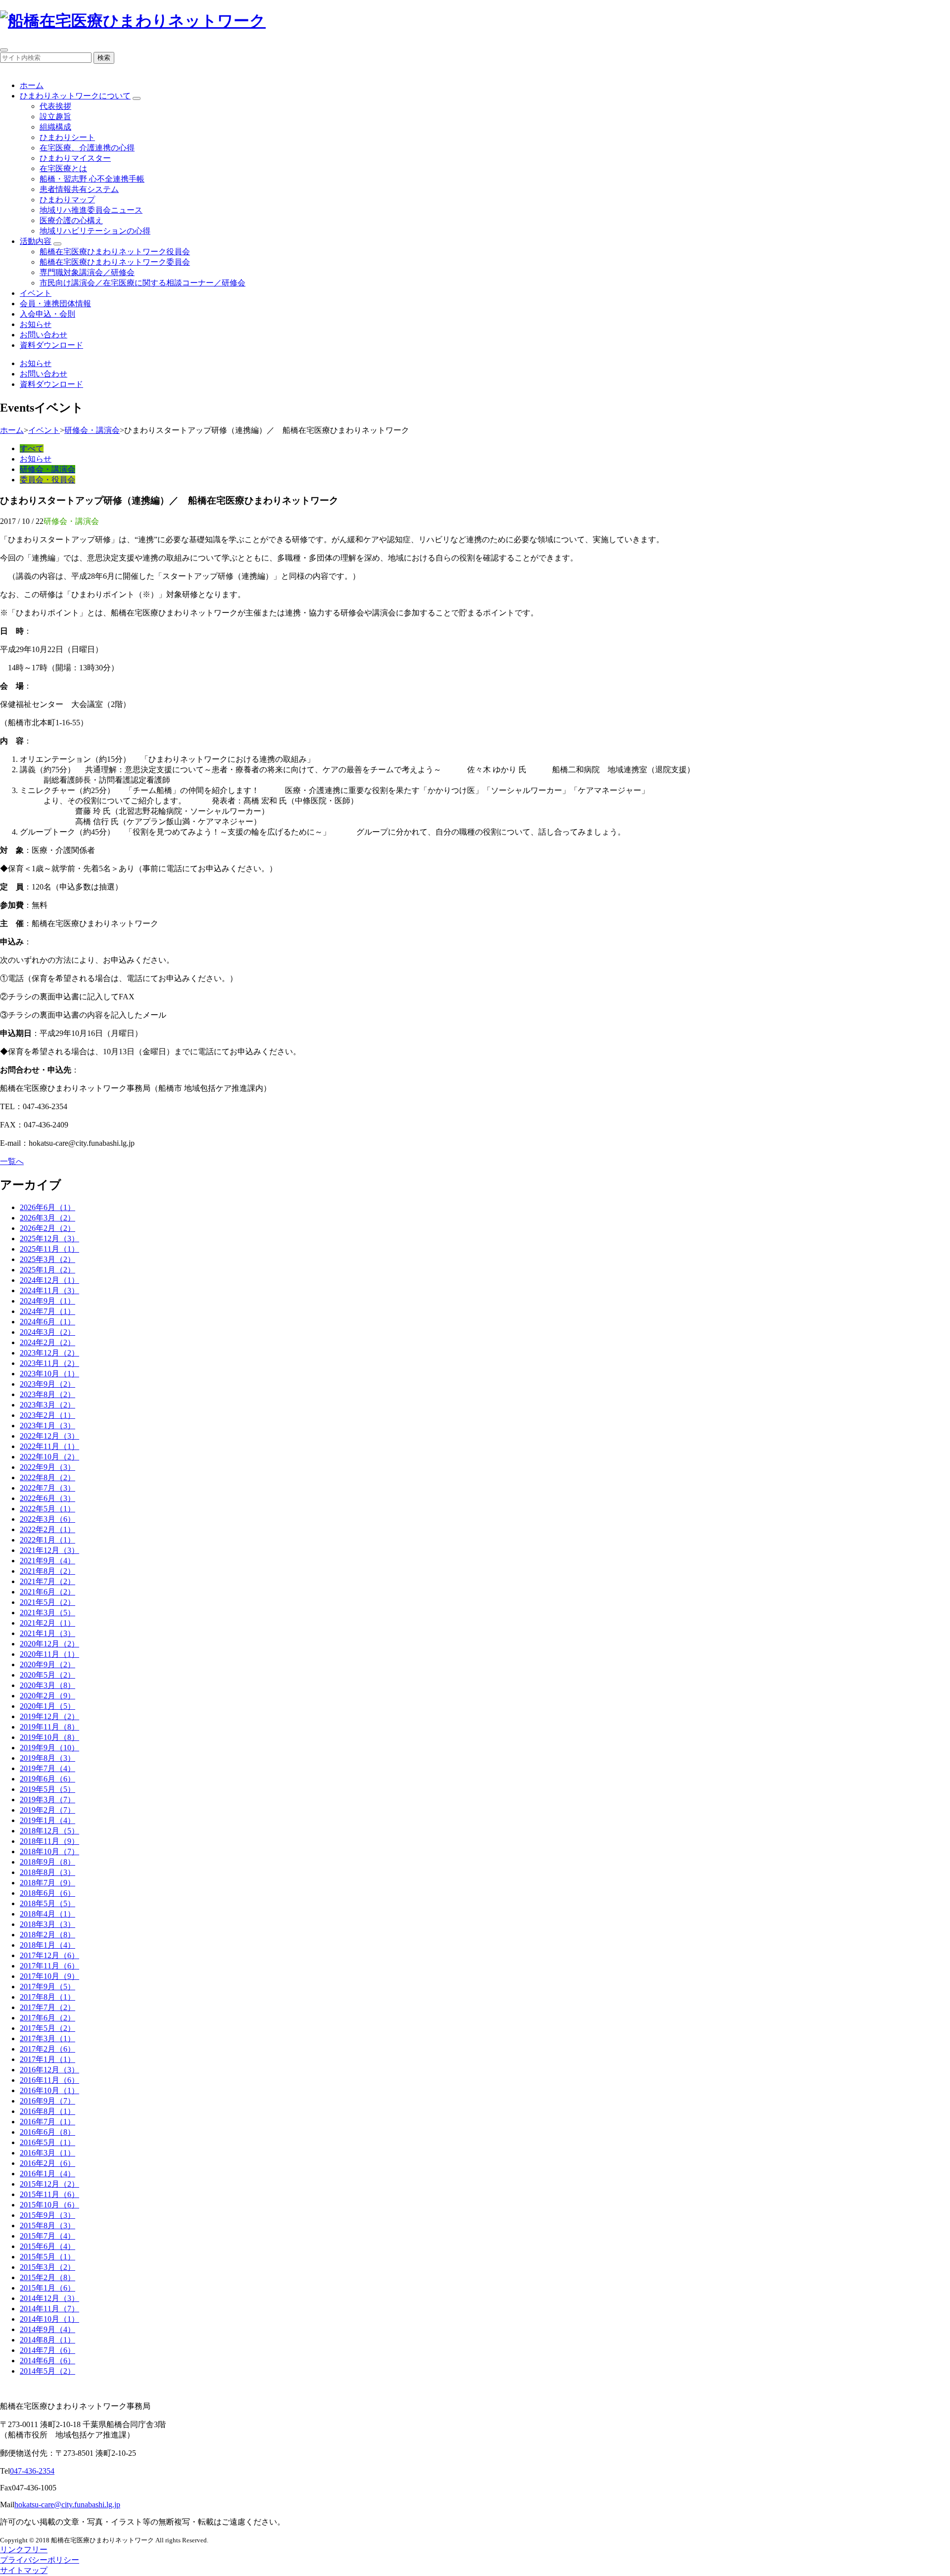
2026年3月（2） (47, 1218)
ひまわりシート (67, 137)
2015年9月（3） (47, 2215)
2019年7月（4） (47, 1768)
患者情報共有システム (79, 189)
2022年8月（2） (47, 1477)
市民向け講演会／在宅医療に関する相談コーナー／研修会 (142, 283)
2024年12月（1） (49, 1280)
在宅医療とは (63, 168)
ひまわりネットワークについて (75, 96)
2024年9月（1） (47, 1301)
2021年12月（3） (49, 1550)
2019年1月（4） (47, 1820)
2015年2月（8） (47, 2277)
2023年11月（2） (49, 1363)
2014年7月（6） (47, 2350)
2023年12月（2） (49, 1353)
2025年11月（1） (49, 1249)
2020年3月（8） (47, 1685)
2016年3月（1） (47, 2153)
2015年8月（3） (47, 2225)
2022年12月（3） (49, 1436)
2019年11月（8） (49, 1727)
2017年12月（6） (49, 1955)
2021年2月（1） (47, 1623)
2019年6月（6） (47, 1779)
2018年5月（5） (47, 1903)
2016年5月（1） (47, 2142)
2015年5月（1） (47, 2257)
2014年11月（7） (49, 2309)
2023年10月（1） (49, 1374)
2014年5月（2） (47, 2371)
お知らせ (36, 324)
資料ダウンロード (51, 345)
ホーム (32, 85)
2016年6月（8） (47, 2132)
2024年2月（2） (47, 1342)
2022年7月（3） (47, 1488)
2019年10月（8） (49, 1737)
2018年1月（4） (47, 1945)
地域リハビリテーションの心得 (95, 231)
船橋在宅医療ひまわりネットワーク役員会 (115, 252)
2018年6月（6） (47, 1893)
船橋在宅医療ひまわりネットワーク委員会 (115, 262)
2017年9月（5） (47, 1987)
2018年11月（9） (49, 1841)
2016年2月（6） (47, 2163)
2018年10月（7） (49, 1851)
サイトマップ (24, 2570)
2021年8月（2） (47, 1571)
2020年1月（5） (47, 1706)
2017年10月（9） (49, 1976)
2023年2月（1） (47, 1415)
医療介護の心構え (71, 220)
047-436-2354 (32, 2471)
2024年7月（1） (47, 1311)
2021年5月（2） (47, 1602)
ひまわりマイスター (75, 158)
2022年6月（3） (47, 1498)
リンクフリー (24, 2550)
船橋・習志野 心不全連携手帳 (92, 179)
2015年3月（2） (47, 2267)
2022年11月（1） (49, 1446)
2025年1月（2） (47, 1270)
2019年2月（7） (47, 1810)
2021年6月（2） (47, 1592)
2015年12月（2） (49, 2184)
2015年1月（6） (47, 2288)
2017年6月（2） (47, 2018)
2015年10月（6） (49, 2205)
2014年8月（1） (47, 2340)
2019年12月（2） (49, 1716)
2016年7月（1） (47, 2122)
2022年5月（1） (47, 1509)
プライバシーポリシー (40, 2560)
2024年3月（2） (47, 1332)
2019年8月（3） (47, 1758)
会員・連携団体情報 (55, 304)
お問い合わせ (44, 335)
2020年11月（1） (49, 1654)
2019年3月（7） (47, 1800)
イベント (36, 293)
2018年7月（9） (47, 1883)
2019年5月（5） (47, 1789)
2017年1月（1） (47, 2059)
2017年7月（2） (47, 2007)
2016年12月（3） (49, 2070)
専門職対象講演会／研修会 (87, 272)
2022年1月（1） (47, 1540)
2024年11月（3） (49, 1290)
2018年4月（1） (47, 1914)
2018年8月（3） (47, 1872)
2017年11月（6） (49, 1966)
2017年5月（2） (47, 2028)
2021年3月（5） (47, 1613)
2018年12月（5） (49, 1831)
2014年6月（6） (47, 2361)
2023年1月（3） (47, 1426)
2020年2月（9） (47, 1696)
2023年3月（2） (47, 1405)
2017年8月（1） (47, 1997)
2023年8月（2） (47, 1394)
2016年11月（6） (49, 2080)
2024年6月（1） (47, 1322)
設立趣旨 (55, 117)
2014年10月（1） (49, 2319)
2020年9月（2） (47, 1664)
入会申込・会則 (47, 314)
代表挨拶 (55, 106)
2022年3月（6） (47, 1519)
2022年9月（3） (47, 1467)
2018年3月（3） (47, 1924)
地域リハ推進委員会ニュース (91, 210)
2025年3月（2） (47, 1259)
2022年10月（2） (49, 1457)
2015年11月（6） (49, 2194)
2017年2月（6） (47, 2049)
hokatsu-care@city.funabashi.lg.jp (67, 2505)
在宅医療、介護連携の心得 (87, 148)
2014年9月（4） (47, 2329)
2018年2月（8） (47, 1935)
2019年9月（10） (49, 1748)
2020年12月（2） (49, 1644)
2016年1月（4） (47, 2174)
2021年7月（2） (47, 1581)
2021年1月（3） (47, 1633)
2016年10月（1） (49, 2090)
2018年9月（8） (47, 1862)
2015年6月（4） (47, 2246)
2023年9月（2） (47, 1384)
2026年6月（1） (47, 1207)
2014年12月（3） (49, 2298)
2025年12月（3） (49, 1239)
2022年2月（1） (47, 1529)
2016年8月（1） (47, 2111)
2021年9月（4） (47, 1561)
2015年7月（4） (47, 2236)
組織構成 (55, 127)
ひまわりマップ (67, 200)
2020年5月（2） (47, 1675)
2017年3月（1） (47, 2038)
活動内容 (36, 241)
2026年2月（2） (47, 1228)
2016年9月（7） (47, 2101)
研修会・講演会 (92, 430)
